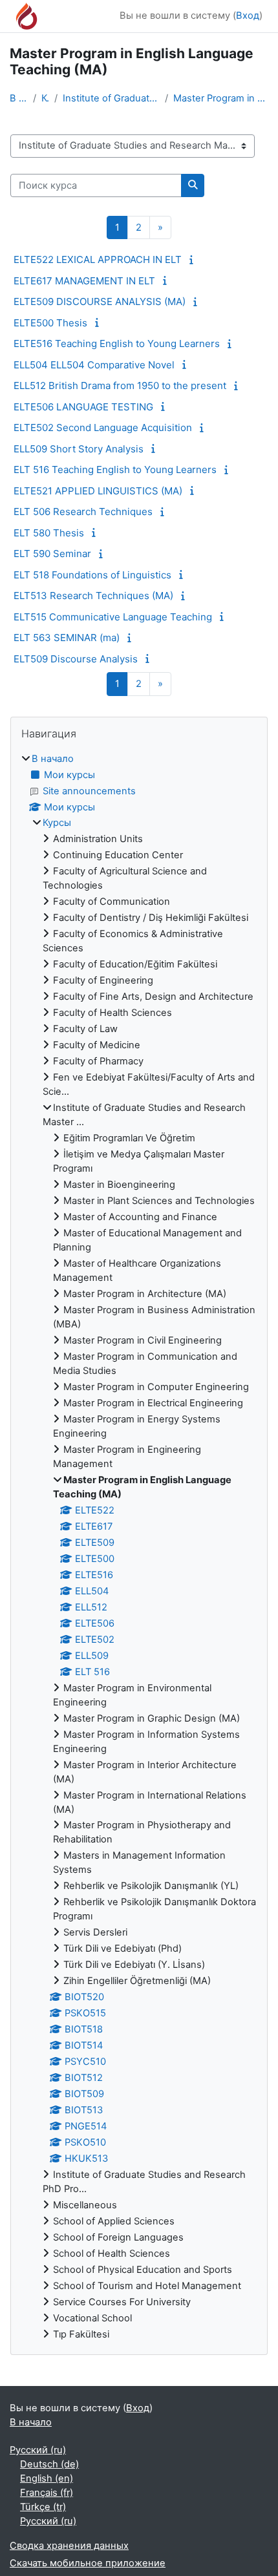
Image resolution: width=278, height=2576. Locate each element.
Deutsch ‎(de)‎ (49, 2464)
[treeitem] (139, 1547)
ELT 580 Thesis (49, 533)
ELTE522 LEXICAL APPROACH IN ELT (98, 259)
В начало (19, 98)
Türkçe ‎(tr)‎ (43, 2507)
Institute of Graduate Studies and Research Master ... (112, 98)
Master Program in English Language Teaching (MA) (221, 98)
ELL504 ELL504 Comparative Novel (94, 365)
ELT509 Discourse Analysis (76, 659)
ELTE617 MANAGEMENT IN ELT (84, 281)
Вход (248, 16)
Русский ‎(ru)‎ (38, 2450)
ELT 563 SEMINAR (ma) (67, 638)
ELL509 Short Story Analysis (79, 449)
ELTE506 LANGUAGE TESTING (83, 407)
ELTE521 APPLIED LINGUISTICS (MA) (98, 491)
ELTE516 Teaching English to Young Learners (117, 343)
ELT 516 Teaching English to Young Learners (115, 470)
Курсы (45, 98)
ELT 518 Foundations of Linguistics (92, 575)
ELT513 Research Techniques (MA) (93, 596)
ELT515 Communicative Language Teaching (113, 617)
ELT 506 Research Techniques (83, 512)
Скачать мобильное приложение (88, 2563)
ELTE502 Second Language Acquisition (103, 428)
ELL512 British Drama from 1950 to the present (120, 385)
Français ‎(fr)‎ (47, 2493)
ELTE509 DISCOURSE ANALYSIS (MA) (100, 301)
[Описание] (193, 260)
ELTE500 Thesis (50, 323)
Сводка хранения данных (69, 2546)
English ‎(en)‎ (47, 2478)
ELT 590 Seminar (52, 554)
